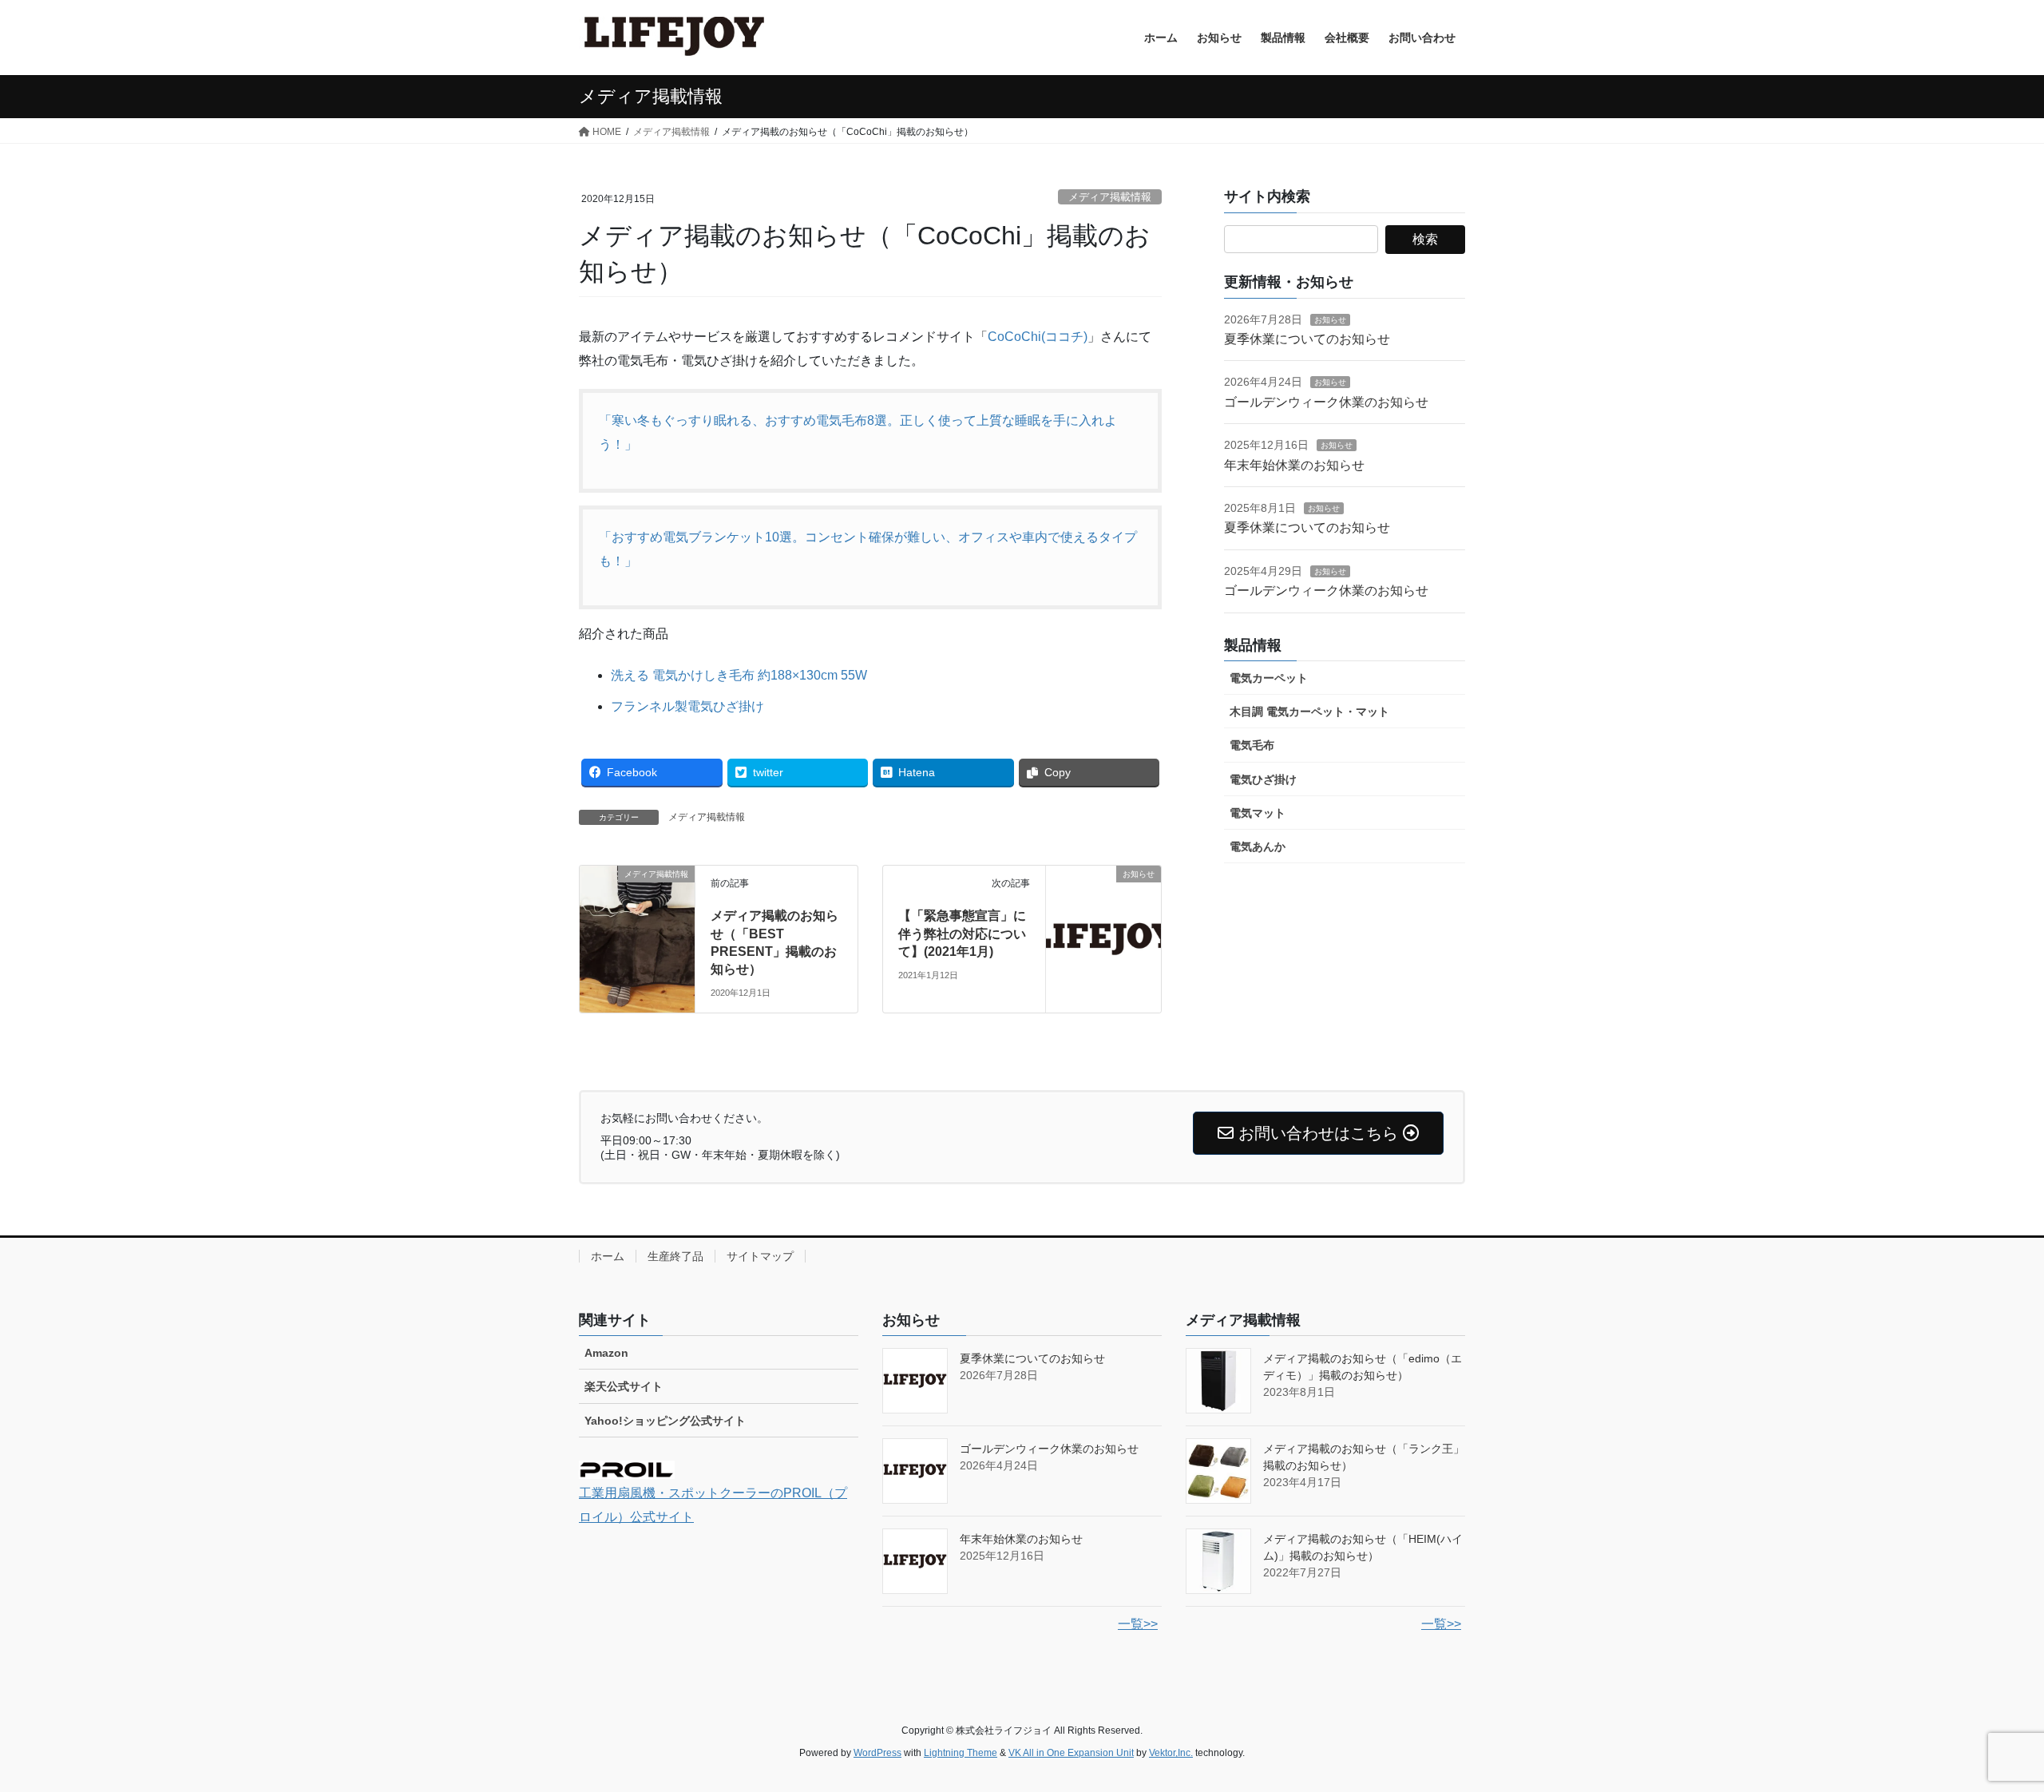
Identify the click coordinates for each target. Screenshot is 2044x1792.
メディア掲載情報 (1110, 197)
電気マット (1258, 813)
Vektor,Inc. (1171, 1753)
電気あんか (1258, 846)
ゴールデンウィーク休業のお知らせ (1326, 402)
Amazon (606, 1353)
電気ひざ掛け (1263, 779)
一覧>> (1138, 1624)
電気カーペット (1269, 678)
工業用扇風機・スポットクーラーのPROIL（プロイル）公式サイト (713, 1505)
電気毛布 (1252, 745)
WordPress (877, 1753)
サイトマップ (760, 1256)
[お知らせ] (1103, 923)
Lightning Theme (961, 1753)
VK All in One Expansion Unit (1071, 1753)
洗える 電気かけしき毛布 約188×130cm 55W (739, 675)
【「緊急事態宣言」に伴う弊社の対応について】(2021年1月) (962, 934)
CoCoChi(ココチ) (1038, 337)
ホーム (608, 1256)
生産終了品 (675, 1256)
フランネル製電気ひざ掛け (687, 706)
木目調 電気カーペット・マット (1309, 712)
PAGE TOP (1985, 1725)
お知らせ (1330, 320)
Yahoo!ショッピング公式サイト (665, 1421)
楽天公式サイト (624, 1386)
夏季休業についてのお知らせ (1307, 339)
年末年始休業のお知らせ (1294, 465)
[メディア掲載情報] (637, 908)
